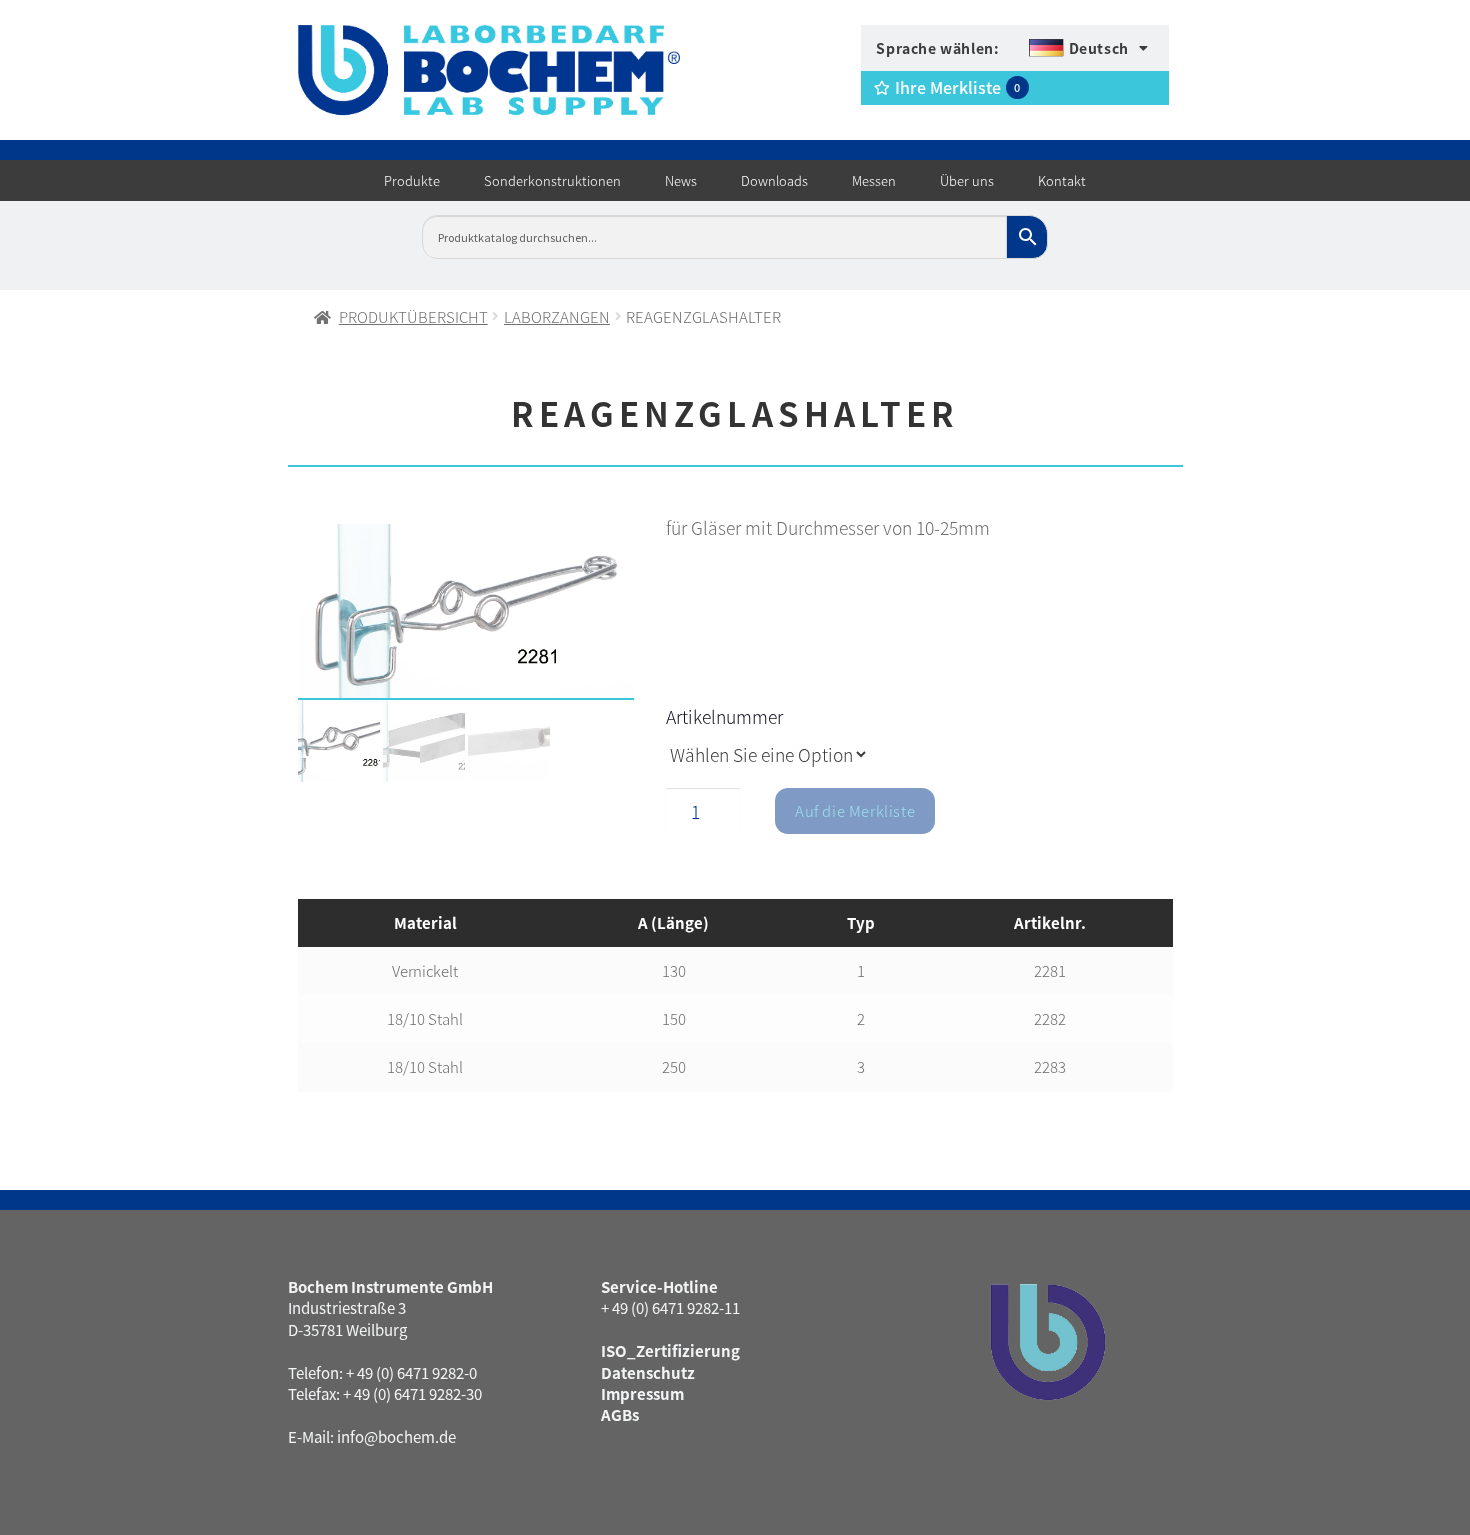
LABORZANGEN (557, 316)
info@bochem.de (396, 1436)
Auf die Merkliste (855, 810)
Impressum (642, 1393)
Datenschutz (648, 1372)
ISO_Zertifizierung (670, 1350)
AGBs (620, 1414)
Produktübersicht (413, 316)
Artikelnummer (724, 716)
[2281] (466, 612)
